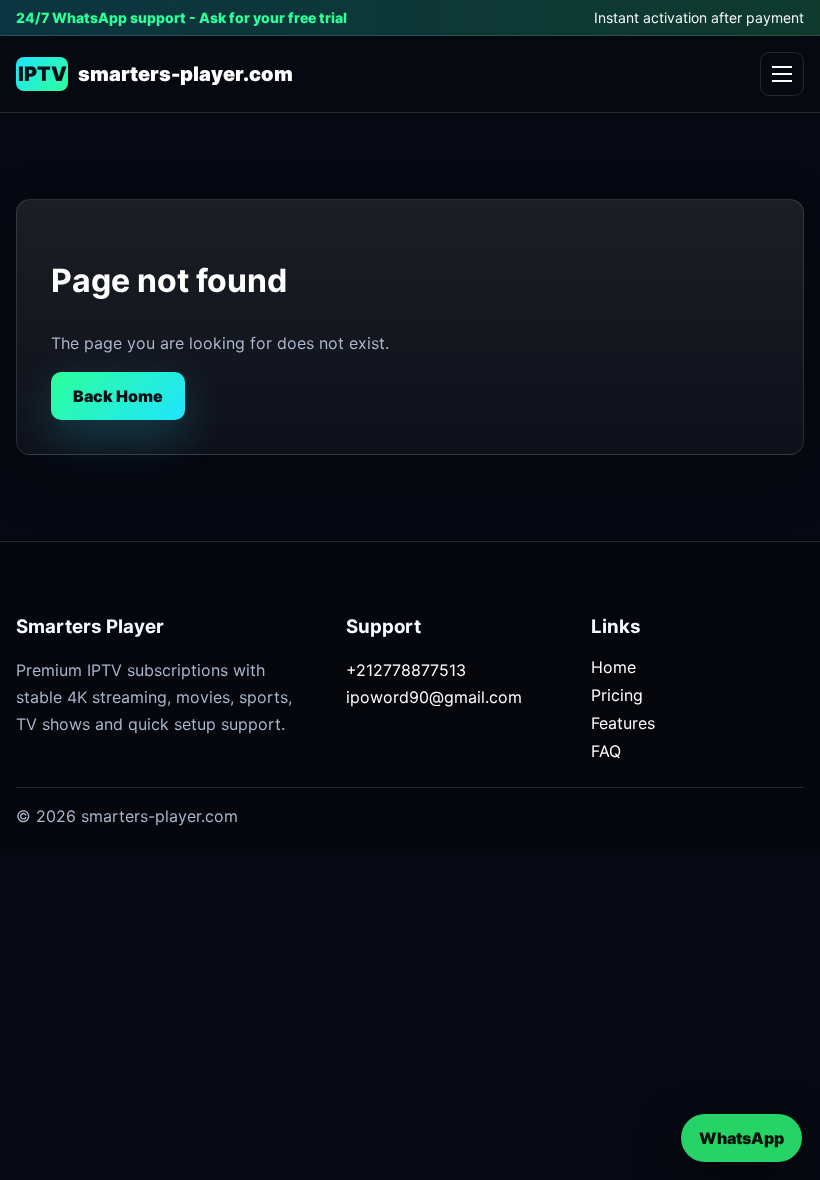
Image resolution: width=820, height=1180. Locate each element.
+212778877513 (406, 670)
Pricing (617, 695)
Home (613, 667)
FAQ (606, 751)
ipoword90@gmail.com (434, 697)
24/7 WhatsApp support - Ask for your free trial (181, 17)
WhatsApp (741, 1138)
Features (623, 723)
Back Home (118, 396)
